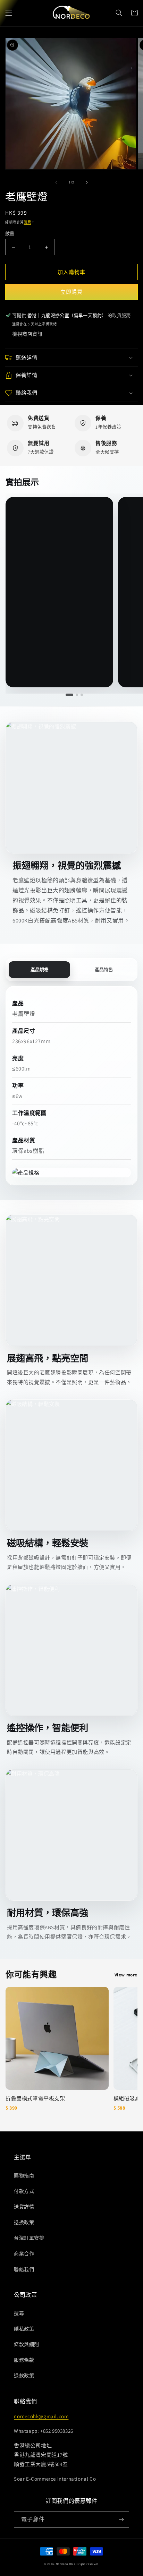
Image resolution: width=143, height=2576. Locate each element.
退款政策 (24, 2376)
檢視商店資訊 (27, 334)
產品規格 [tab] (40, 969)
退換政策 (24, 2222)
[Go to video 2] (77, 695)
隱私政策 (24, 2329)
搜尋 (19, 2313)
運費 (28, 222)
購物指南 (24, 2175)
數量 (10, 234)
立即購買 (71, 292)
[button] (9, 13)
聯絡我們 (24, 2269)
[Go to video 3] (82, 695)
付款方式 (24, 2191)
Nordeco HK (65, 2564)
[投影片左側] (56, 182)
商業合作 (24, 2253)
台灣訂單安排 (29, 2238)
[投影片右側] (87, 182)
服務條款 (24, 2360)
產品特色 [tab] (104, 969)
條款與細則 (27, 2344)
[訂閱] (121, 2520)
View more (126, 1975)
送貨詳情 (24, 2207)
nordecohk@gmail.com (41, 2416)
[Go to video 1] (69, 695)
